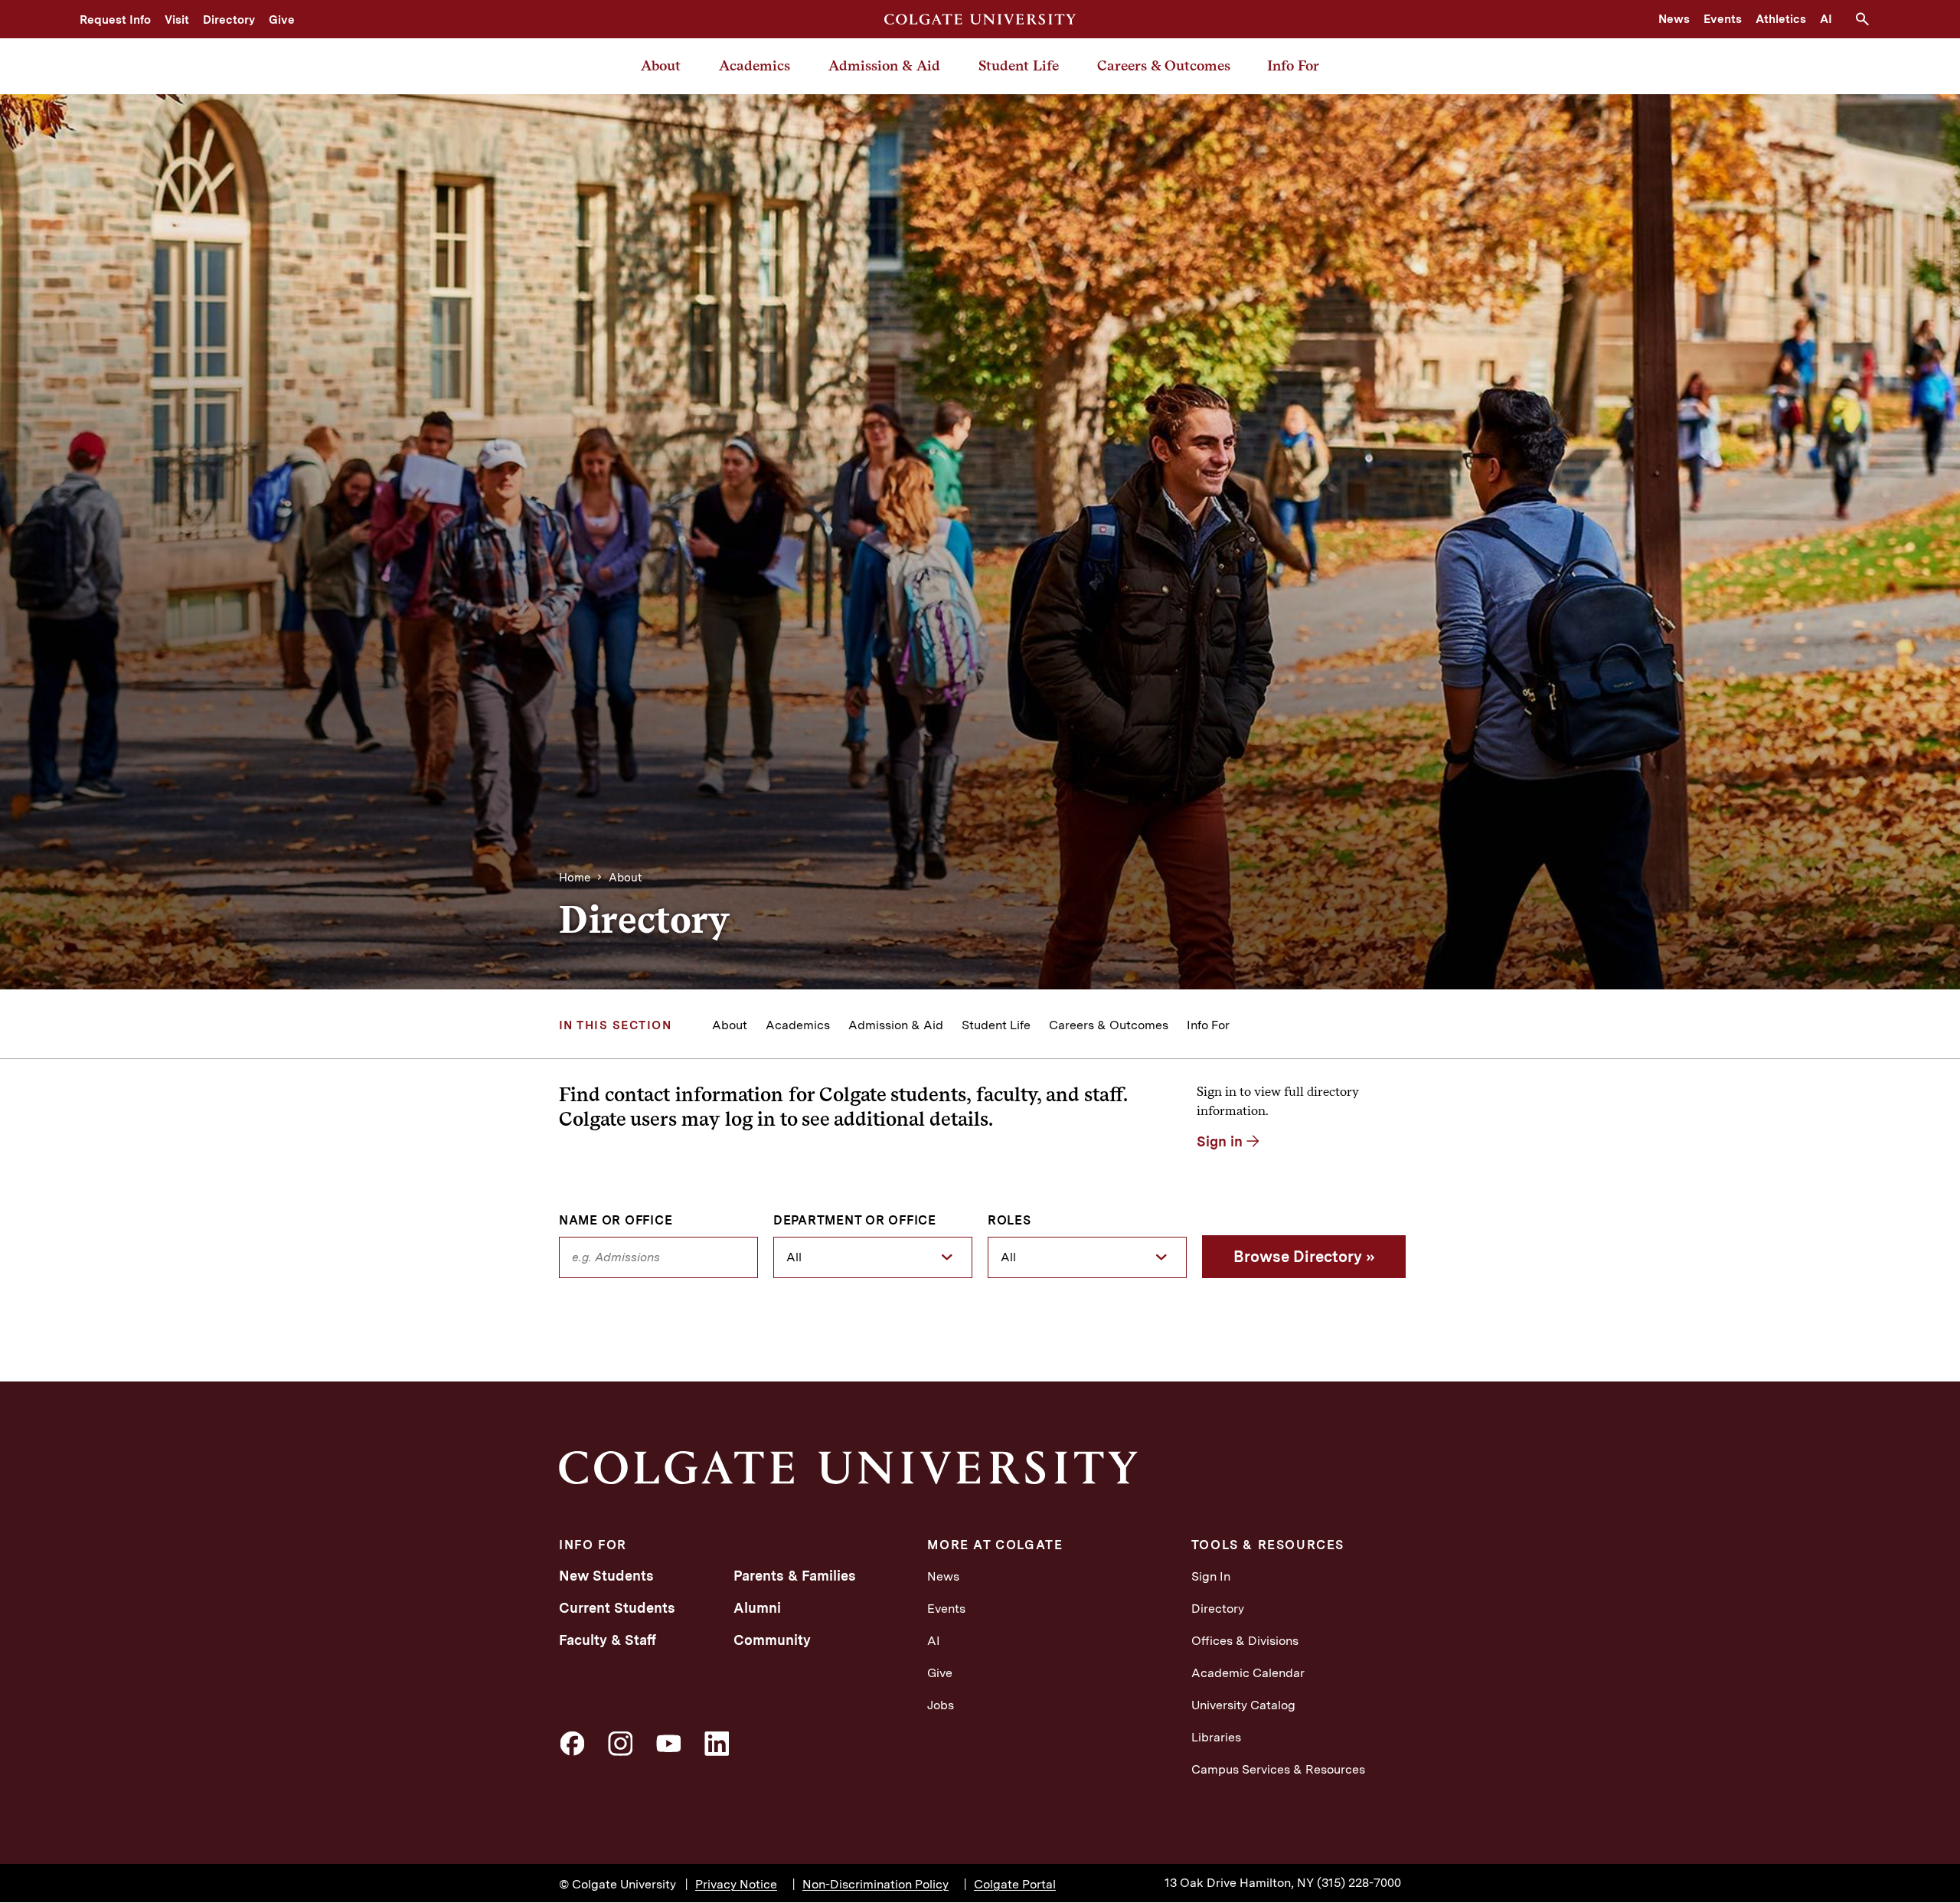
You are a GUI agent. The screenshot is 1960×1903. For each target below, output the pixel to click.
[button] (1868, 19)
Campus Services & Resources (1278, 1769)
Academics (755, 65)
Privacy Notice (736, 1884)
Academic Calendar (1248, 1673)
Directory (229, 20)
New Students (606, 1576)
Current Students (617, 1608)
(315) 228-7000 (1359, 1883)
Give (282, 20)
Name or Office (616, 1221)
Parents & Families (795, 1576)
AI (1826, 19)
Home (575, 878)
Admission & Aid (884, 65)
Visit (177, 20)
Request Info (115, 20)
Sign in (1220, 1141)
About (661, 65)
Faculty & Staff (608, 1640)
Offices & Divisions (1245, 1641)
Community (772, 1640)
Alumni (757, 1608)
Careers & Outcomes (1164, 65)
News (1674, 19)
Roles (1009, 1221)
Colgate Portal (1015, 1884)
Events (1723, 19)
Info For (1293, 65)
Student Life (1019, 65)
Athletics (1781, 19)
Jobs (941, 1705)
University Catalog (1243, 1705)
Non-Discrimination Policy (875, 1884)
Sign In (1211, 1576)
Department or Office (855, 1221)
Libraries (1216, 1737)
